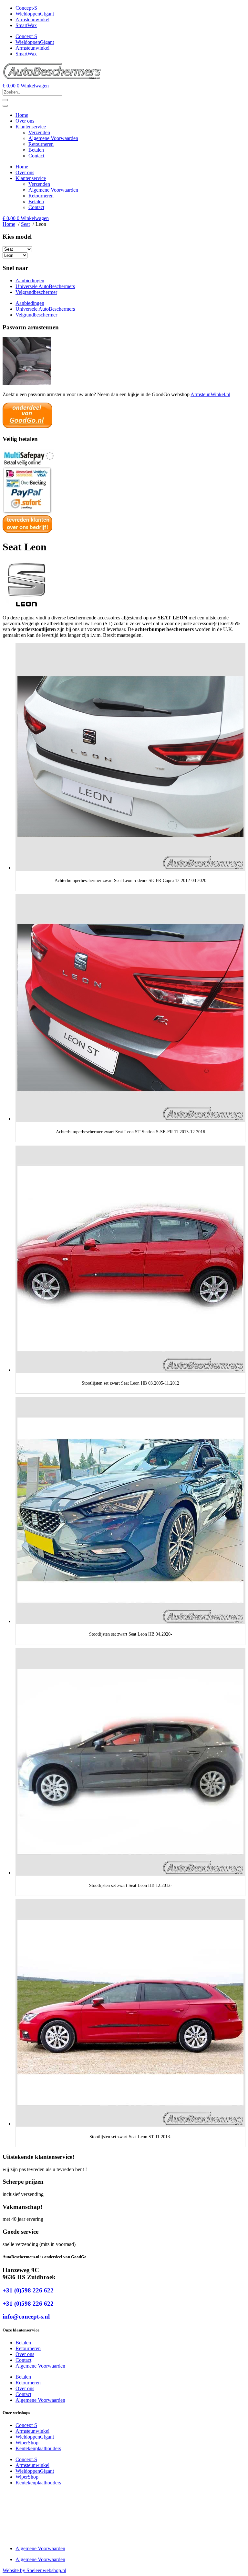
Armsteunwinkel (32, 20)
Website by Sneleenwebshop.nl (34, 2570)
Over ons (25, 121)
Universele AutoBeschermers (45, 286)
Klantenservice (31, 127)
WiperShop (27, 2443)
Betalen (36, 150)
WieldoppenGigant (35, 14)
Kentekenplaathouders (38, 2448)
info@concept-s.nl (26, 2316)
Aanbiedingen (30, 281)
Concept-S (26, 8)
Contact (36, 156)
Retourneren (41, 144)
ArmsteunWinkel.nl (210, 394)
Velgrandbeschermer (36, 292)
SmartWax (26, 25)
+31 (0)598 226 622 (28, 2290)
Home (22, 115)
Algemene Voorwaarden (53, 138)
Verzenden (39, 132)
